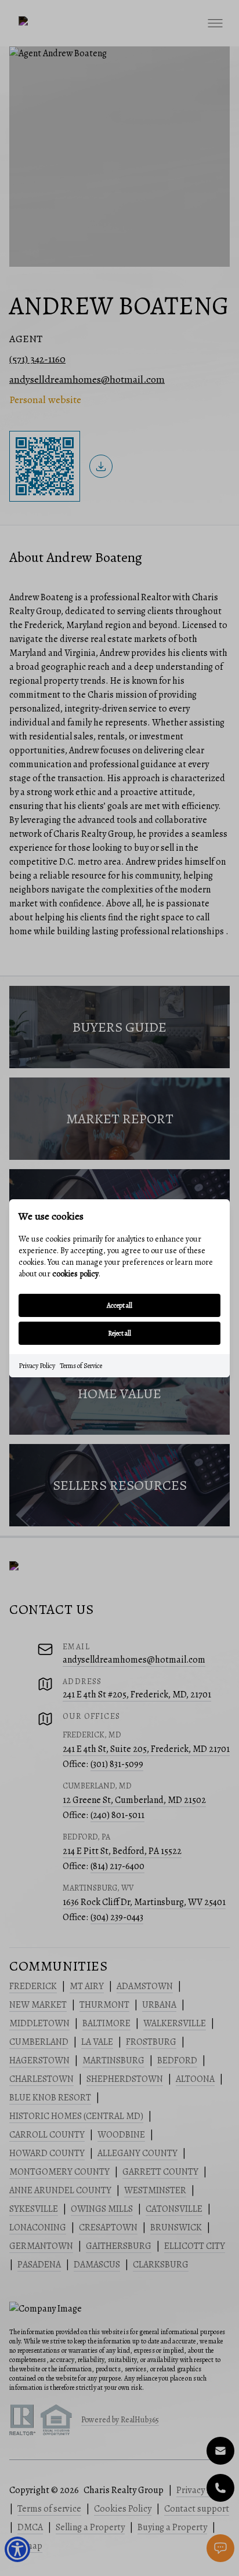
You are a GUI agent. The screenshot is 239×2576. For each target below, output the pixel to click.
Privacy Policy (37, 1366)
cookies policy (75, 1274)
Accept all (119, 1305)
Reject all (119, 1333)
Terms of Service (81, 1366)
